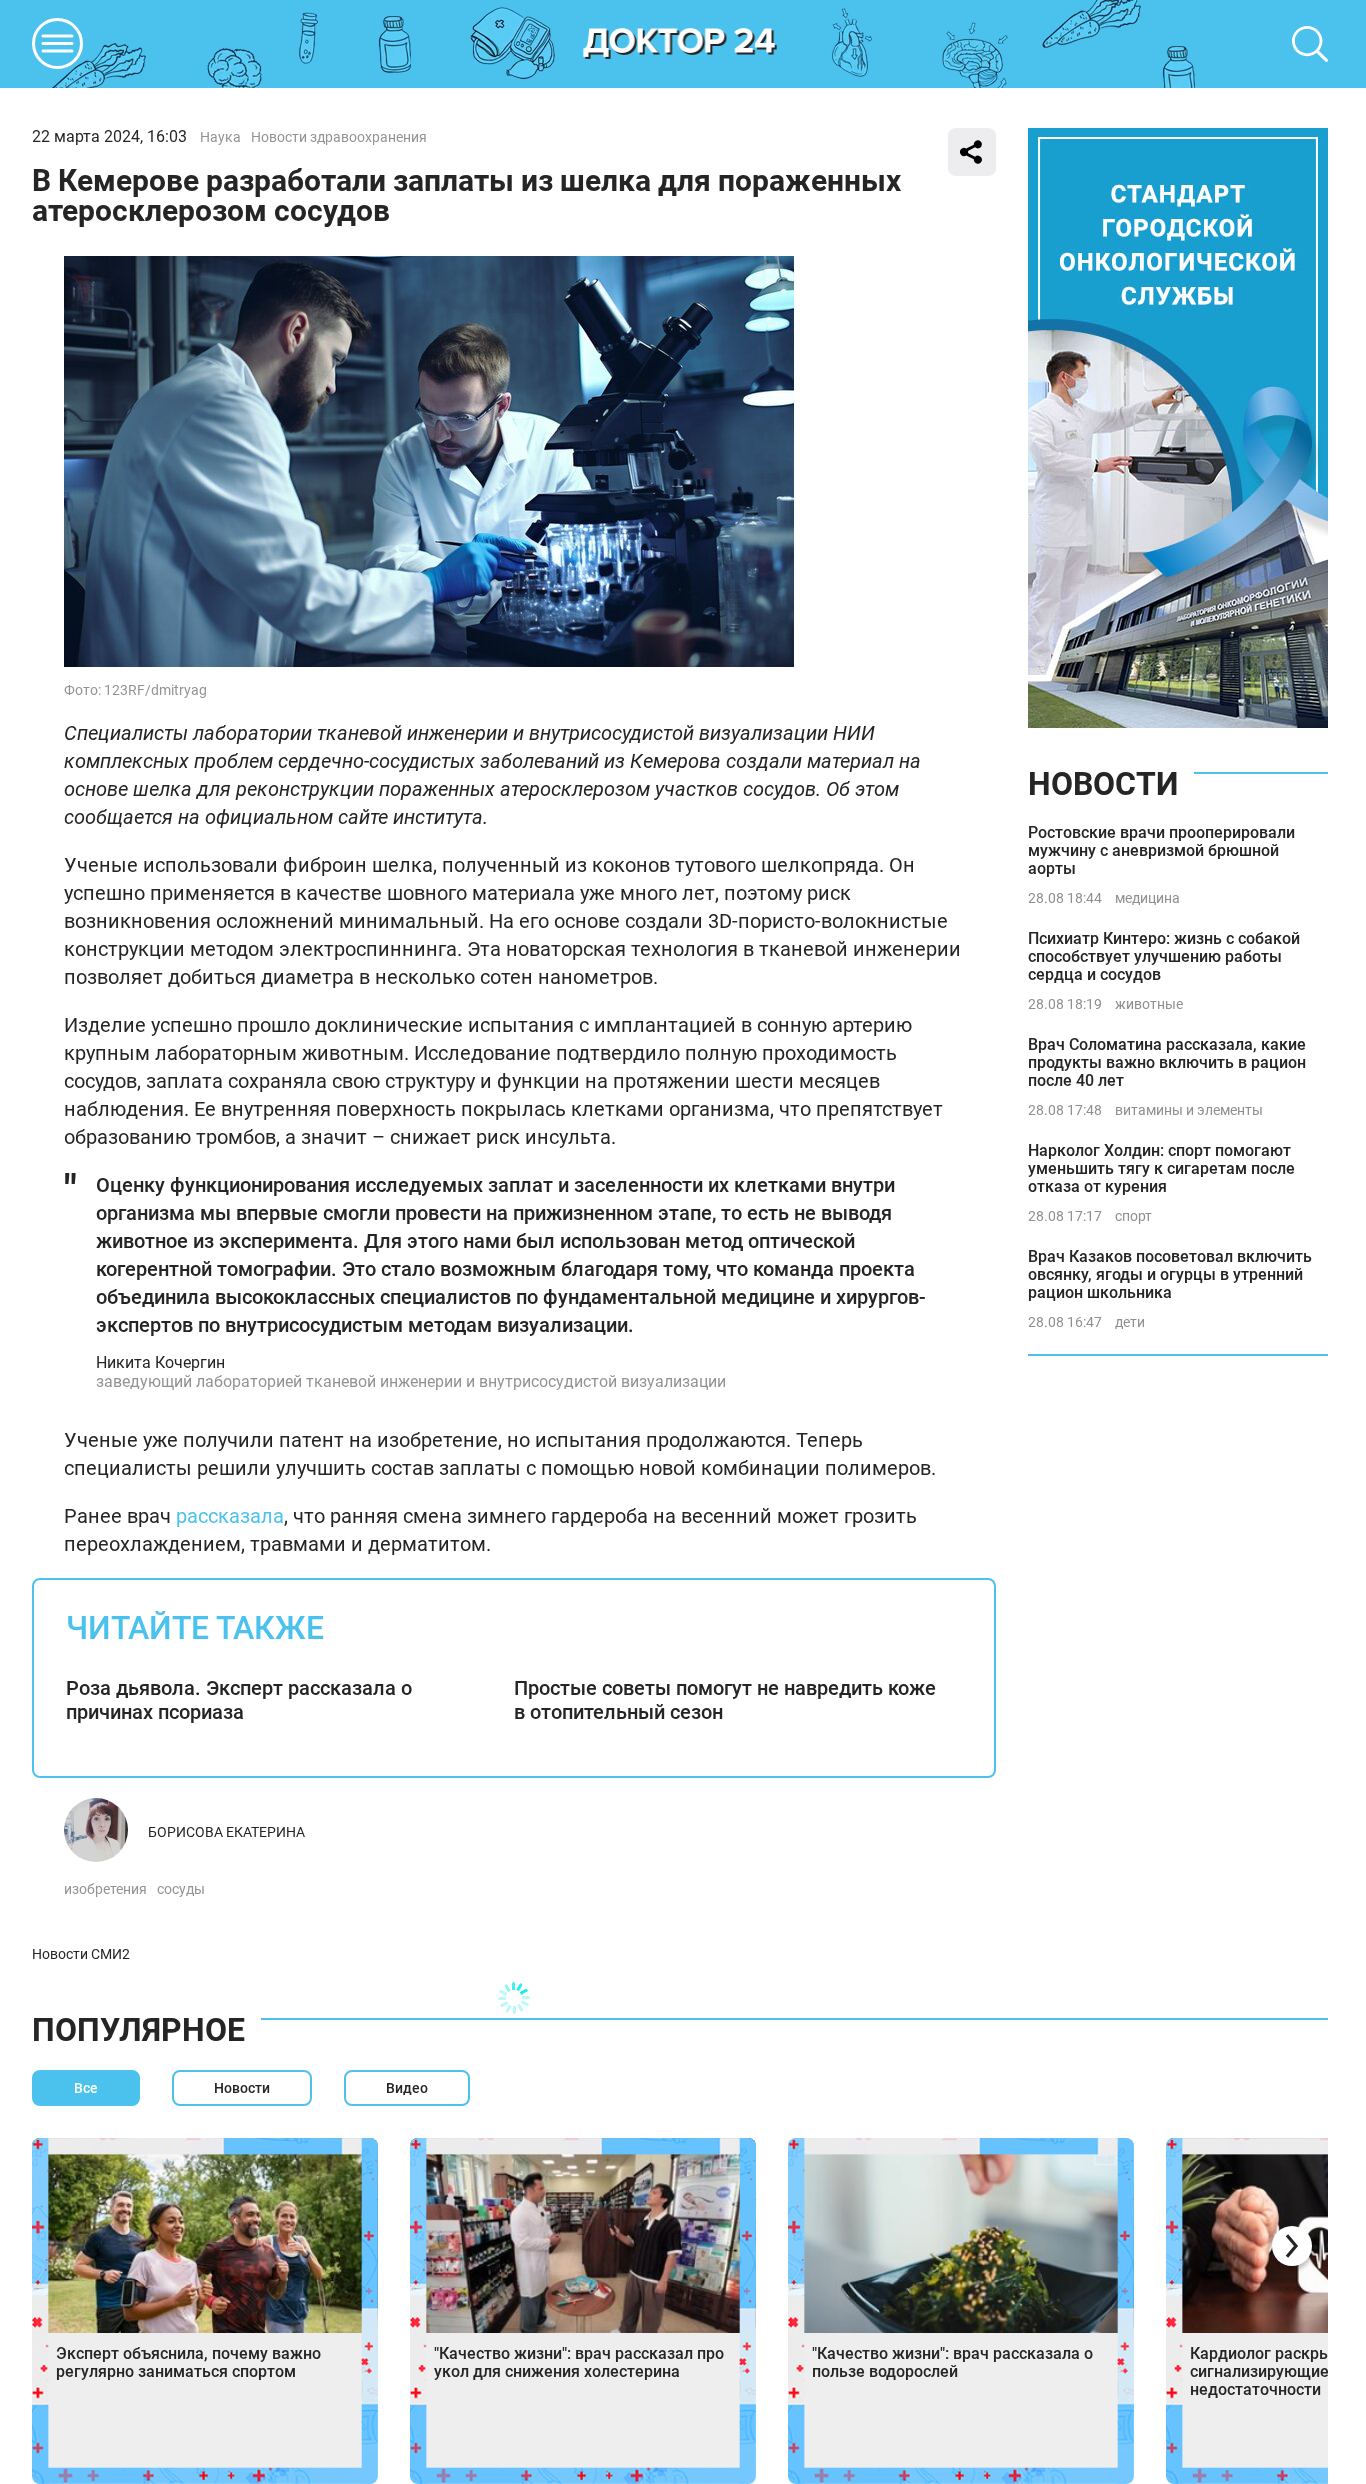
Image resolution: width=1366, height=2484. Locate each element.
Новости (1103, 784)
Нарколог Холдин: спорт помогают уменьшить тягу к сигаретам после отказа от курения (1161, 1168)
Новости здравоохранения (339, 137)
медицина (1147, 898)
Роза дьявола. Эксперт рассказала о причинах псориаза (239, 1700)
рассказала (230, 1516)
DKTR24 (680, 44)
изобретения (105, 1889)
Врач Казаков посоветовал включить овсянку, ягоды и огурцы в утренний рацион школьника (1170, 1274)
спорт (1133, 1216)
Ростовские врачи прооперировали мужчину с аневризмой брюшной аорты (1161, 850)
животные (1149, 1004)
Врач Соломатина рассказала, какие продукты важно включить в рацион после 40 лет (1167, 1062)
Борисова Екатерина (226, 1832)
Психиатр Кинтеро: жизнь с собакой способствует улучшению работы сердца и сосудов (1164, 956)
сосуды (181, 1889)
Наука (220, 137)
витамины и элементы (1189, 1110)
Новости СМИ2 (81, 1954)
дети (1130, 1322)
